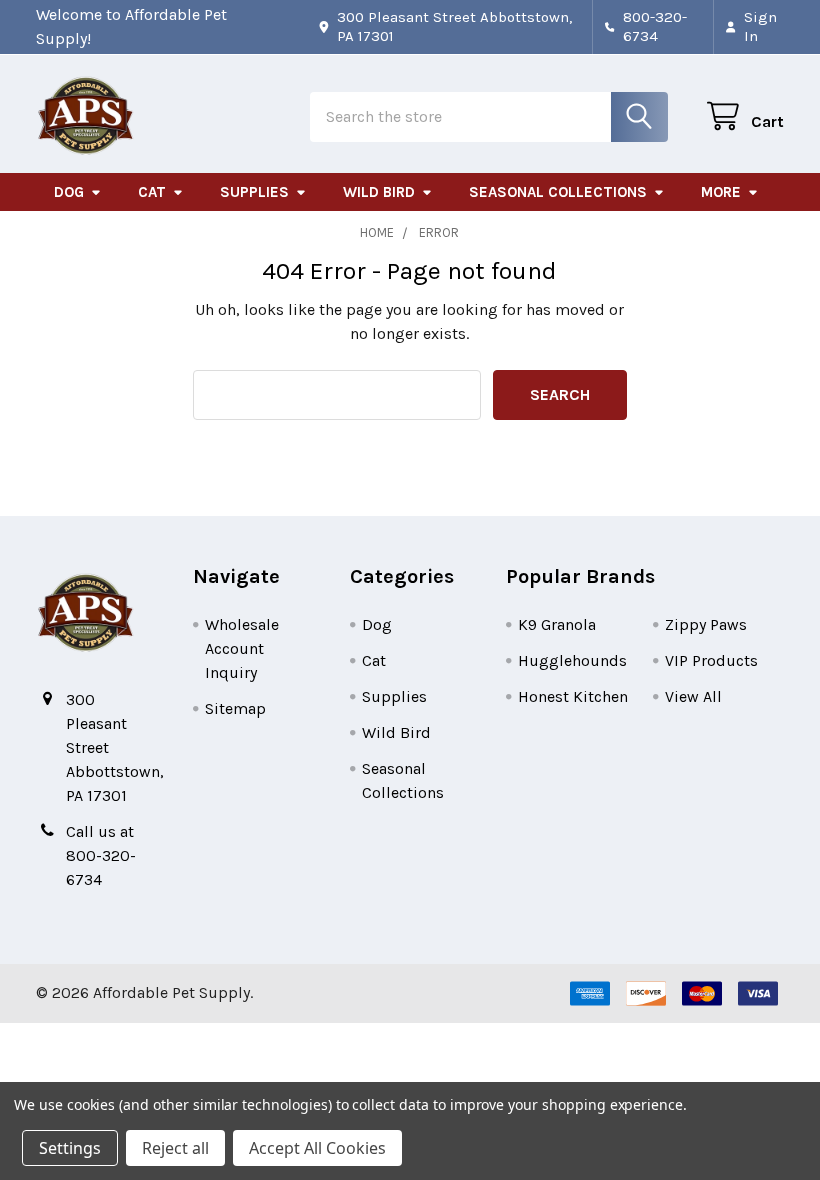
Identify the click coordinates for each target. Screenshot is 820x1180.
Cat (152, 192)
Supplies (254, 192)
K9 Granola (557, 624)
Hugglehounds (572, 660)
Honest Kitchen (573, 696)
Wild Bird (379, 192)
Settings (70, 1148)
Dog (69, 192)
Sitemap (235, 708)
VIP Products (711, 660)
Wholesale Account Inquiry (242, 648)
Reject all (175, 1148)
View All (693, 696)
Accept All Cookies (317, 1148)
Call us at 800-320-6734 (101, 855)
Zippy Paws (706, 624)
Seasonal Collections (558, 192)
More (721, 192)
